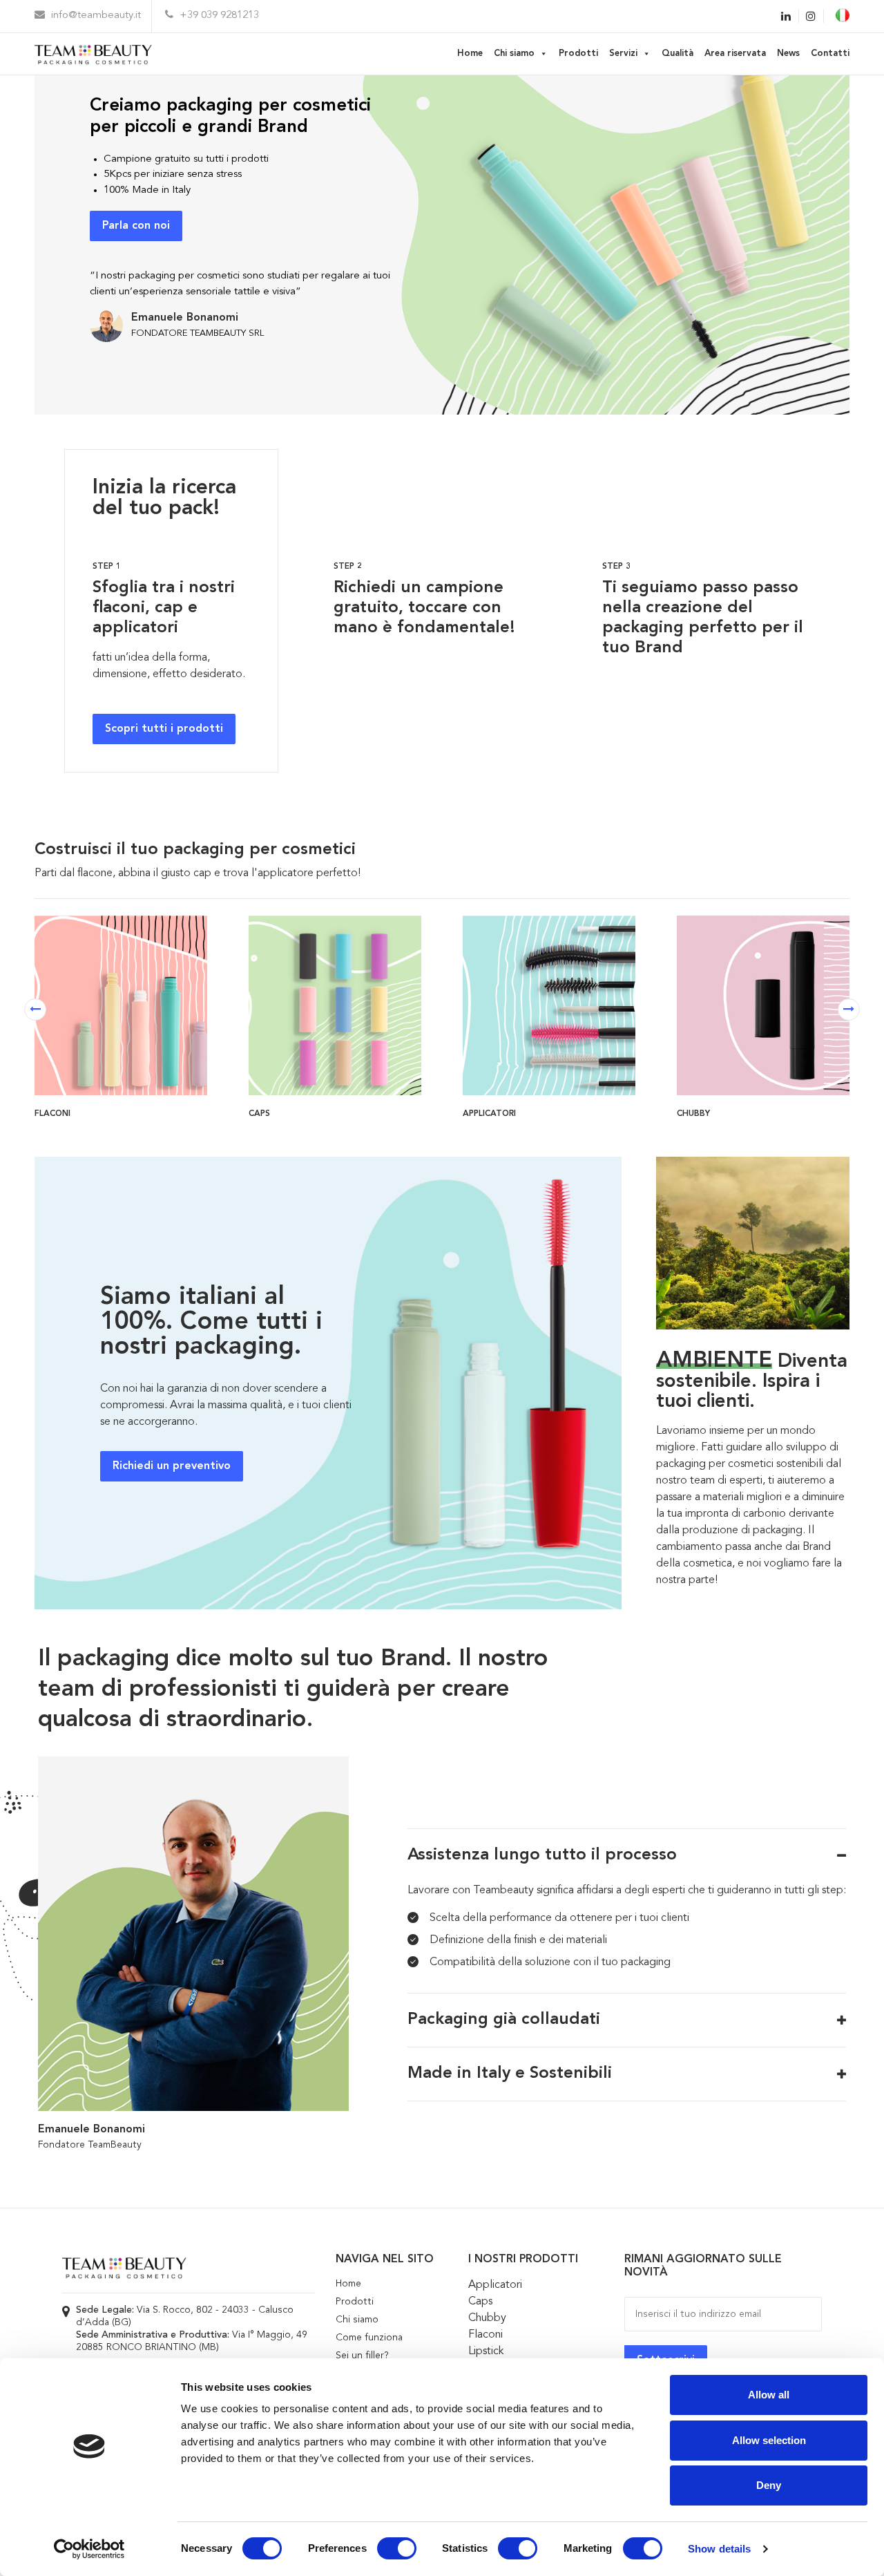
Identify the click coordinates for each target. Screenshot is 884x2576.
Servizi (623, 54)
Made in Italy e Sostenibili (510, 2074)
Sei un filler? (362, 2356)
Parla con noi (136, 226)
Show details (719, 2549)
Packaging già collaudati (504, 2020)
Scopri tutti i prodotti (164, 729)
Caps (480, 2302)
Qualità (678, 54)
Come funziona (369, 2338)
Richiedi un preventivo (172, 1466)
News (788, 54)
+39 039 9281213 (218, 16)
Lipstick (486, 2351)
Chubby (487, 2318)
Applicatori (495, 2285)
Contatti (830, 54)
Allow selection (769, 2440)
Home (470, 54)
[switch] (397, 2548)
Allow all (769, 2395)
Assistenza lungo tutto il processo (542, 1855)
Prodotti (578, 54)
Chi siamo (514, 54)
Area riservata (735, 54)
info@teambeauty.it (95, 16)
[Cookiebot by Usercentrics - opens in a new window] (89, 2549)
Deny (769, 2485)
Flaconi (486, 2335)
